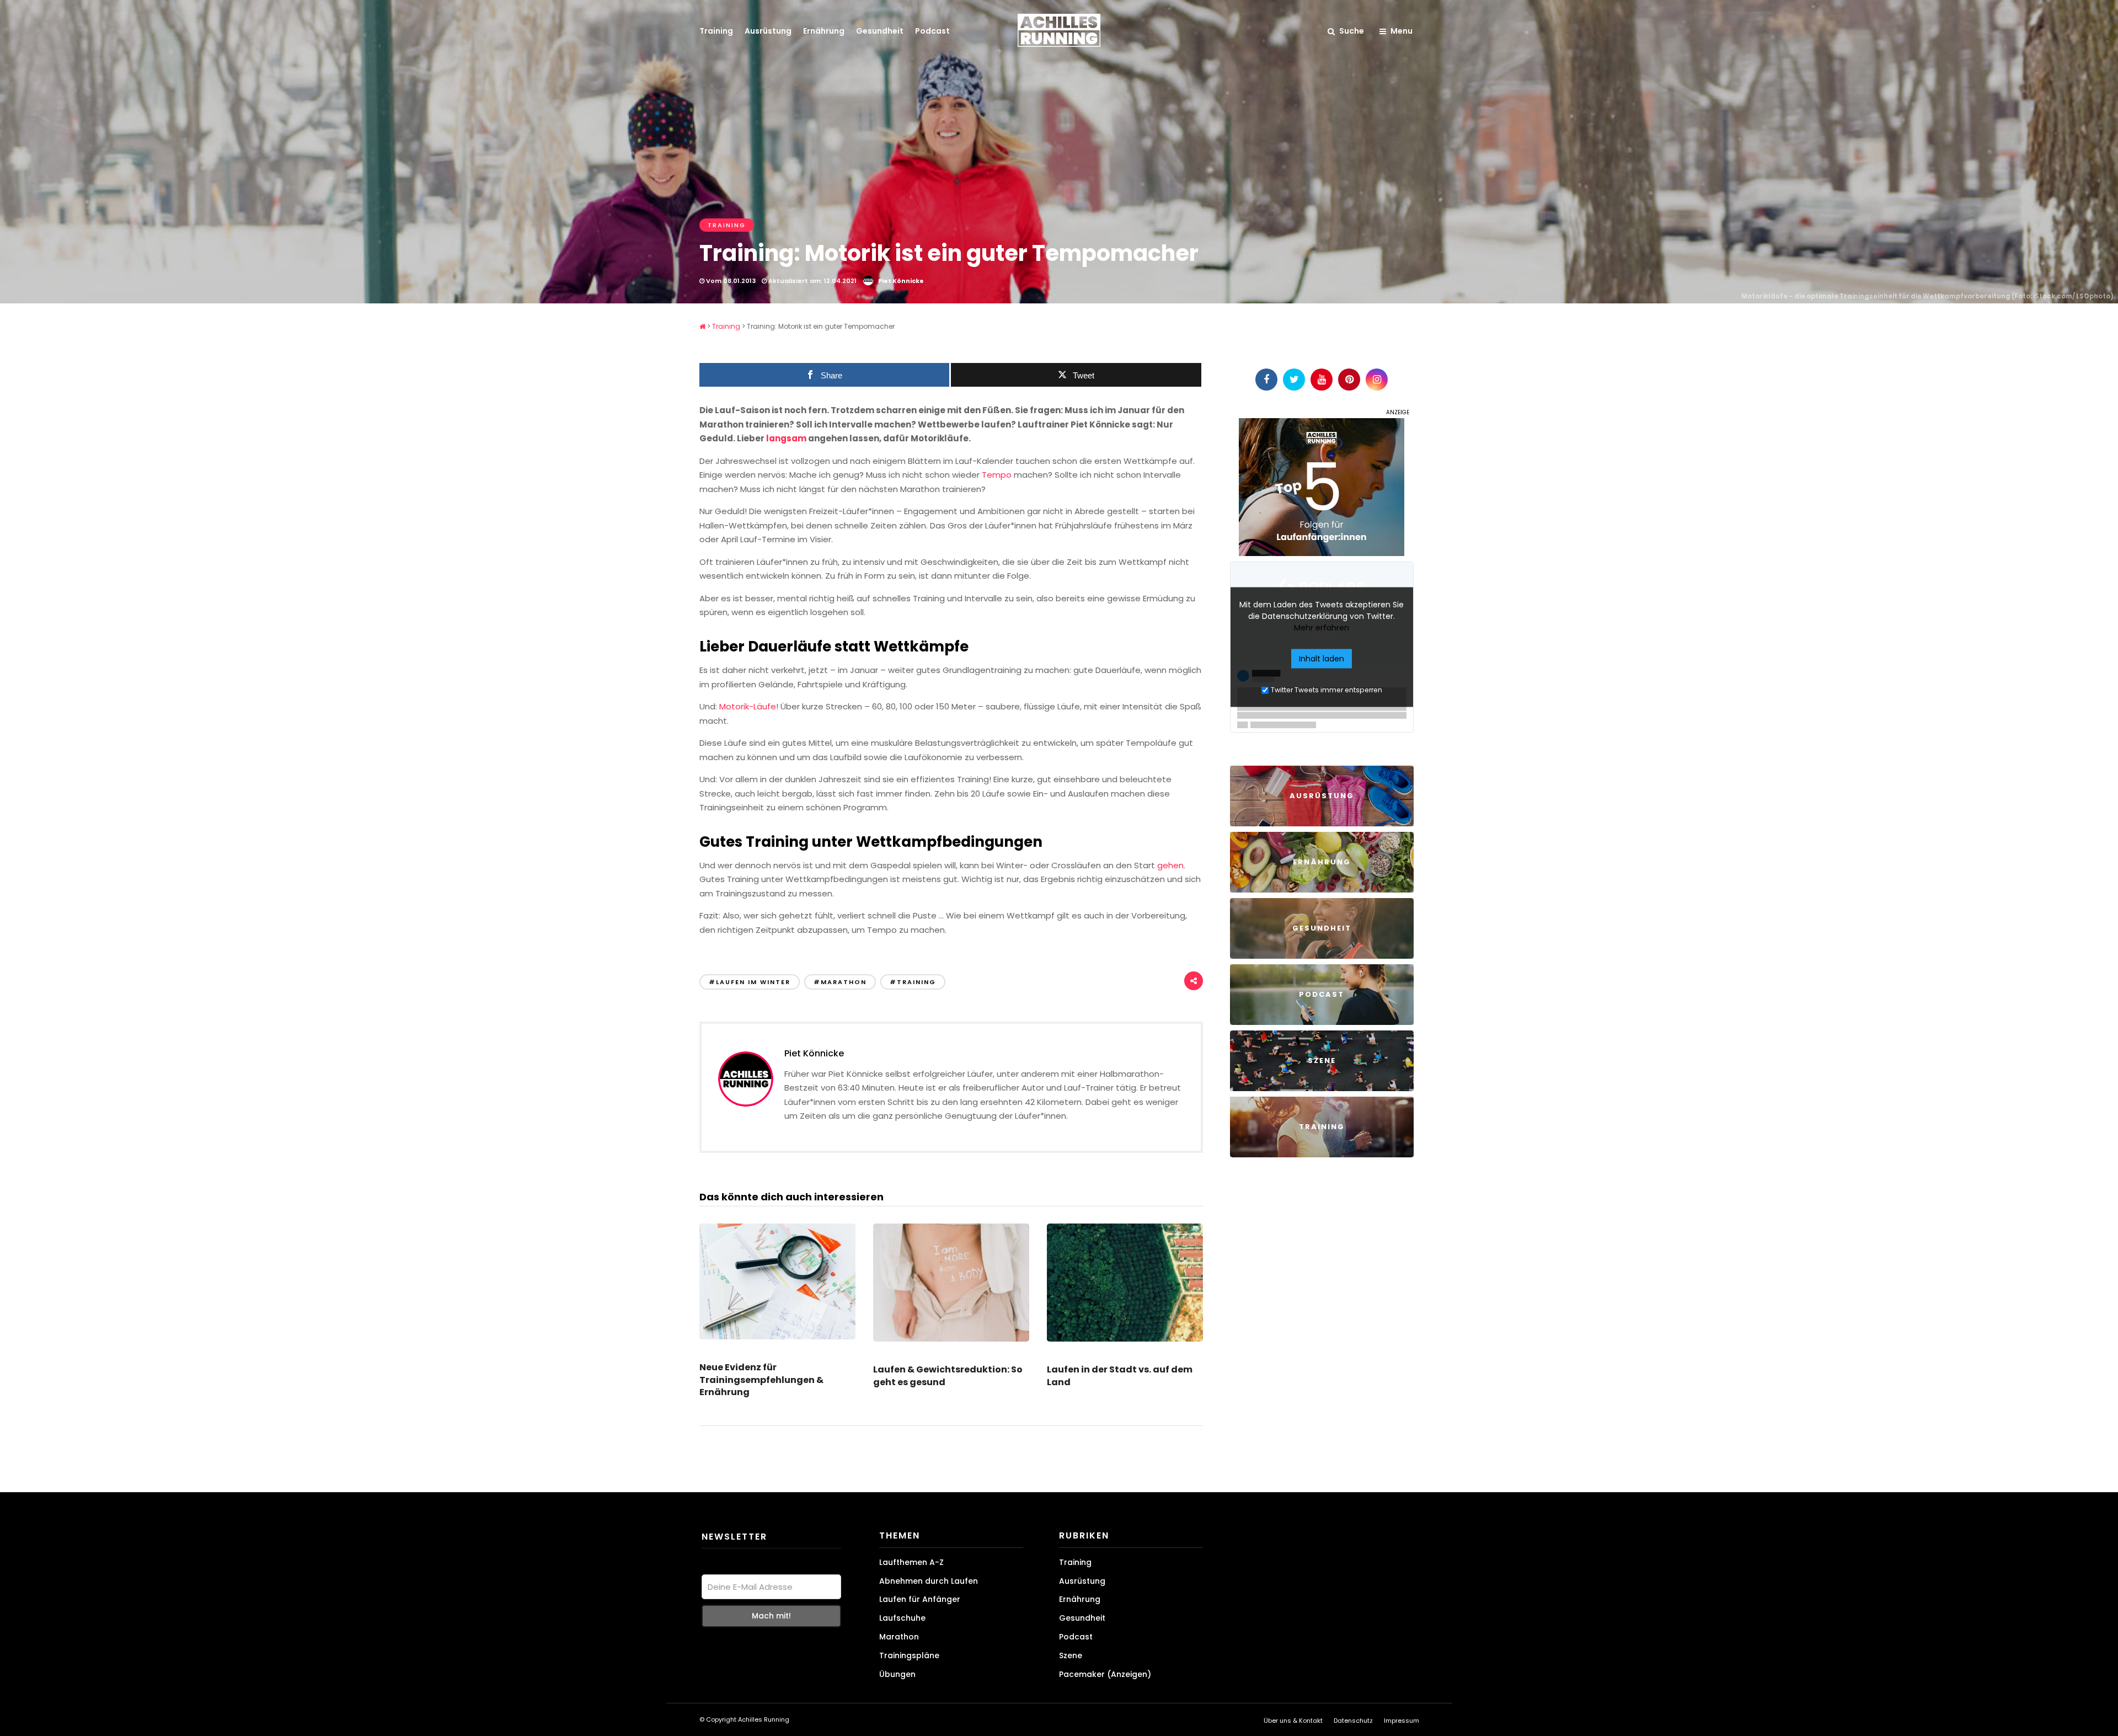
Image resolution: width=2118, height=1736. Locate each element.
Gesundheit (880, 31)
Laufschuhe (902, 1618)
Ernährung (824, 31)
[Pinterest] (1349, 380)
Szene (1071, 1655)
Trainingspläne (909, 1655)
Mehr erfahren (1322, 627)
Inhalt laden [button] (1322, 658)
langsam (786, 438)
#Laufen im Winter (750, 982)
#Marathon (840, 982)
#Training (913, 982)
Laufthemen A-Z (911, 1562)
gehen (1170, 865)
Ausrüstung (768, 31)
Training (716, 31)
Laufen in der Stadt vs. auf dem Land (1120, 1376)
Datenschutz (1353, 1721)
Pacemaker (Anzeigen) (1105, 1674)
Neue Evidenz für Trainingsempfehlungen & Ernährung (761, 1380)
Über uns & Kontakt (1293, 1721)
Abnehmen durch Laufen (929, 1581)
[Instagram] (1377, 380)
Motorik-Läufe (748, 706)
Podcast (932, 31)
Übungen (897, 1674)
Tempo (997, 475)
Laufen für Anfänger (920, 1599)
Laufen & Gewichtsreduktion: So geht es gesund (948, 1376)
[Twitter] (1294, 380)
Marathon (899, 1637)
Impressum (1402, 1721)
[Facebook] (1266, 380)
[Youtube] (1322, 380)
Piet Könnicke (901, 281)
